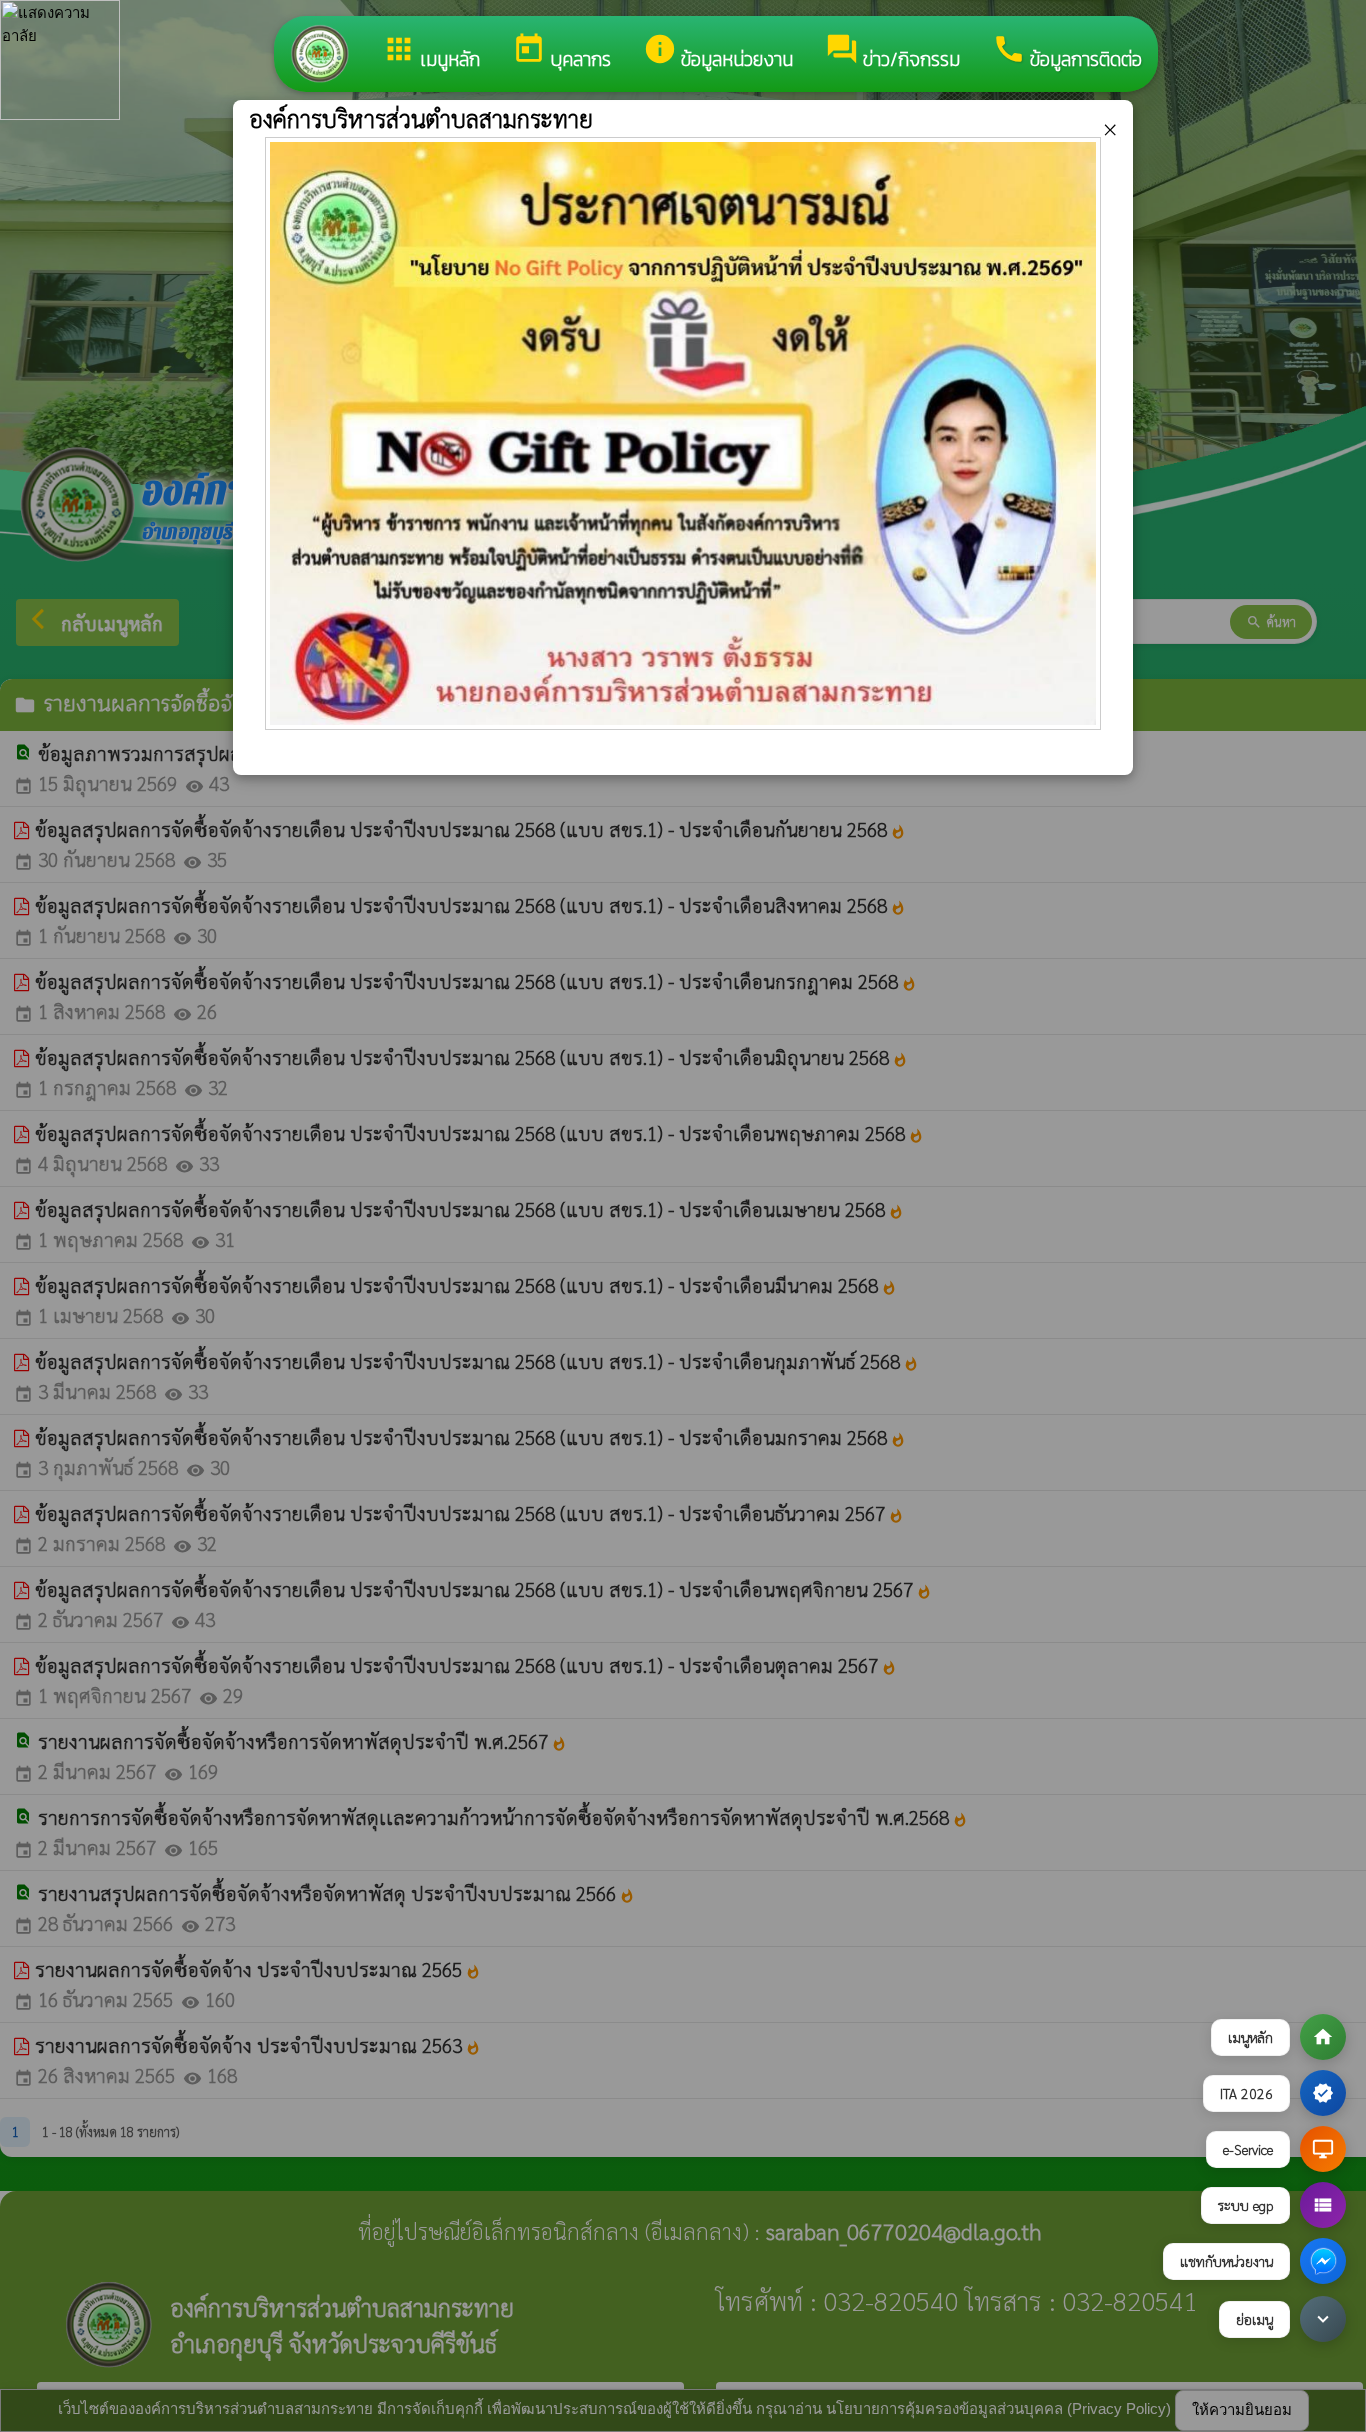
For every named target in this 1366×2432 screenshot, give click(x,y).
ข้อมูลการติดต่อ (1067, 53)
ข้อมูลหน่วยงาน (718, 53)
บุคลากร (561, 53)
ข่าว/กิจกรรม (892, 53)
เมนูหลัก (431, 53)
